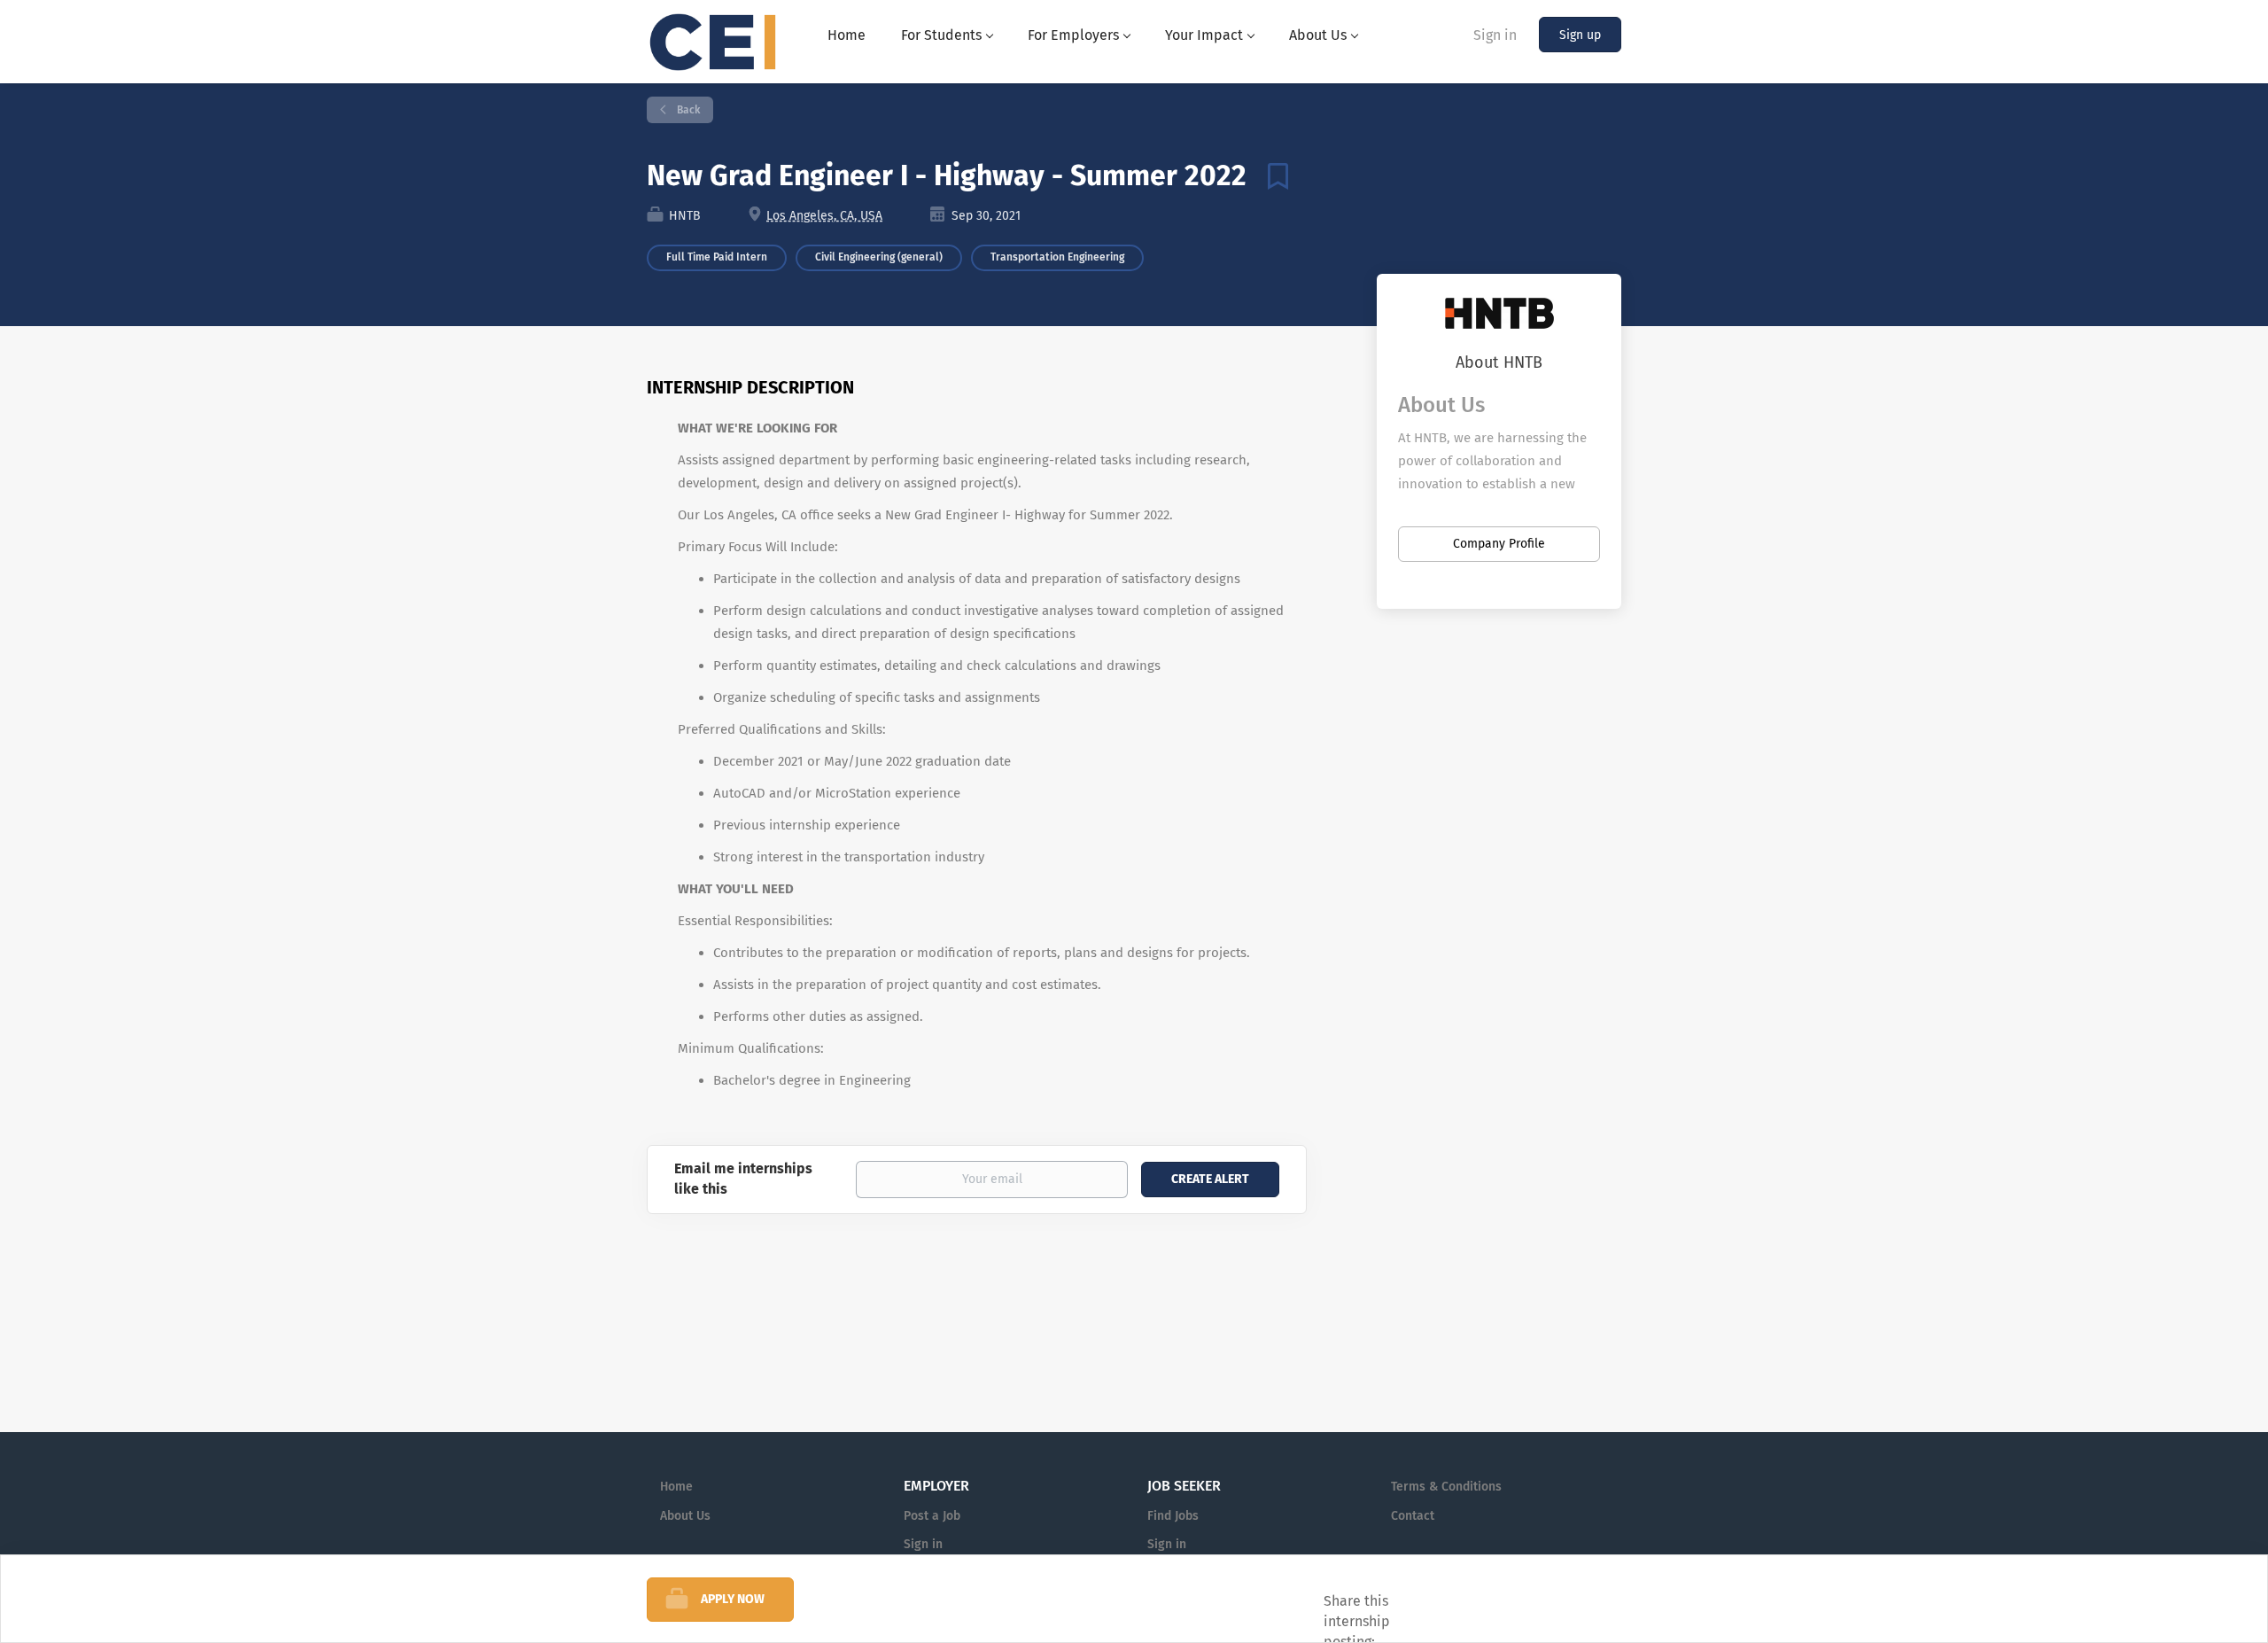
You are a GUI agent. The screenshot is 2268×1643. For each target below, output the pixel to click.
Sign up (1580, 35)
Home (676, 1487)
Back (687, 110)
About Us (685, 1516)
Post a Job (932, 1516)
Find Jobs (1173, 1516)
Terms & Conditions (1446, 1487)
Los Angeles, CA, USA (824, 216)
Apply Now (733, 1599)
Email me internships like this (743, 1179)
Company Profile (1499, 544)
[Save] (1271, 175)
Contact (1413, 1516)
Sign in (1495, 35)
